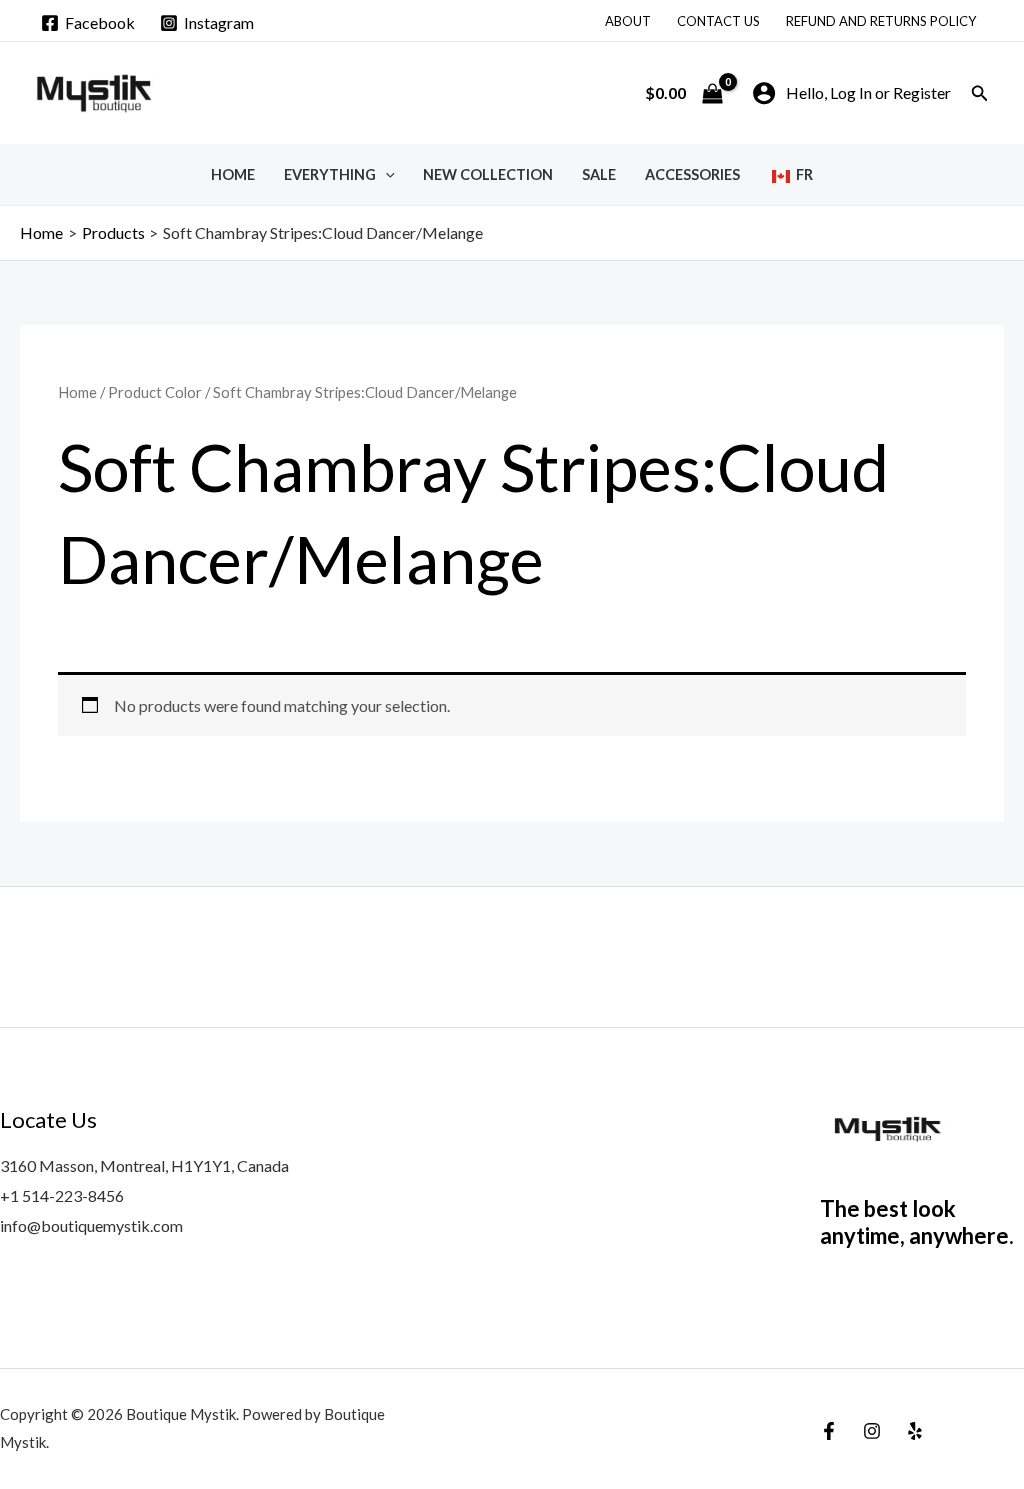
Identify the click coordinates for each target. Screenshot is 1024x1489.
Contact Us (718, 21)
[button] (980, 93)
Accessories (692, 174)
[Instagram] (872, 1431)
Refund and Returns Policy (881, 21)
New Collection (488, 174)
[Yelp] (915, 1431)
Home (233, 174)
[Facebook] (829, 1431)
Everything (330, 174)
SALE (599, 174)
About (628, 21)
